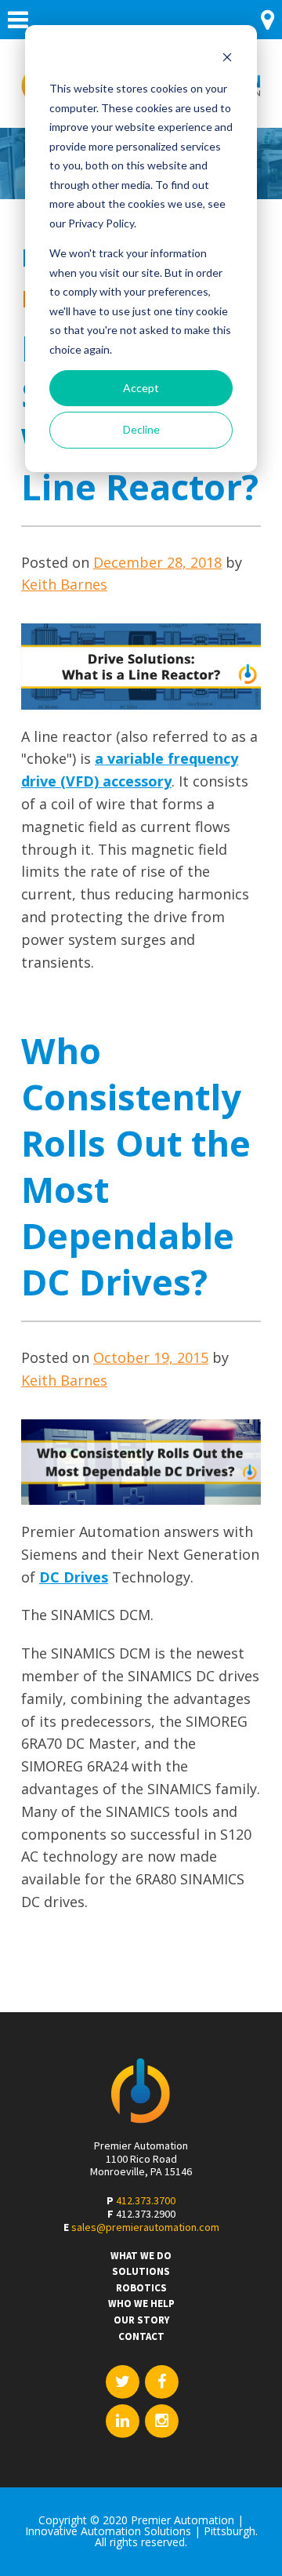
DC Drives (74, 1577)
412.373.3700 (146, 2200)
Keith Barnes (64, 584)
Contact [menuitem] (141, 2337)
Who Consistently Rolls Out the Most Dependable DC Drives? (136, 1166)
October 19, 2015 (151, 1357)
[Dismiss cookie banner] (227, 59)
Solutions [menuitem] (141, 2272)
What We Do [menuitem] (141, 2256)
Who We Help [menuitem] (141, 2304)
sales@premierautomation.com (145, 2227)
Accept (141, 388)
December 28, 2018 (157, 562)
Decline (141, 429)
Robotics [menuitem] (141, 2288)
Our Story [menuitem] (141, 2320)
